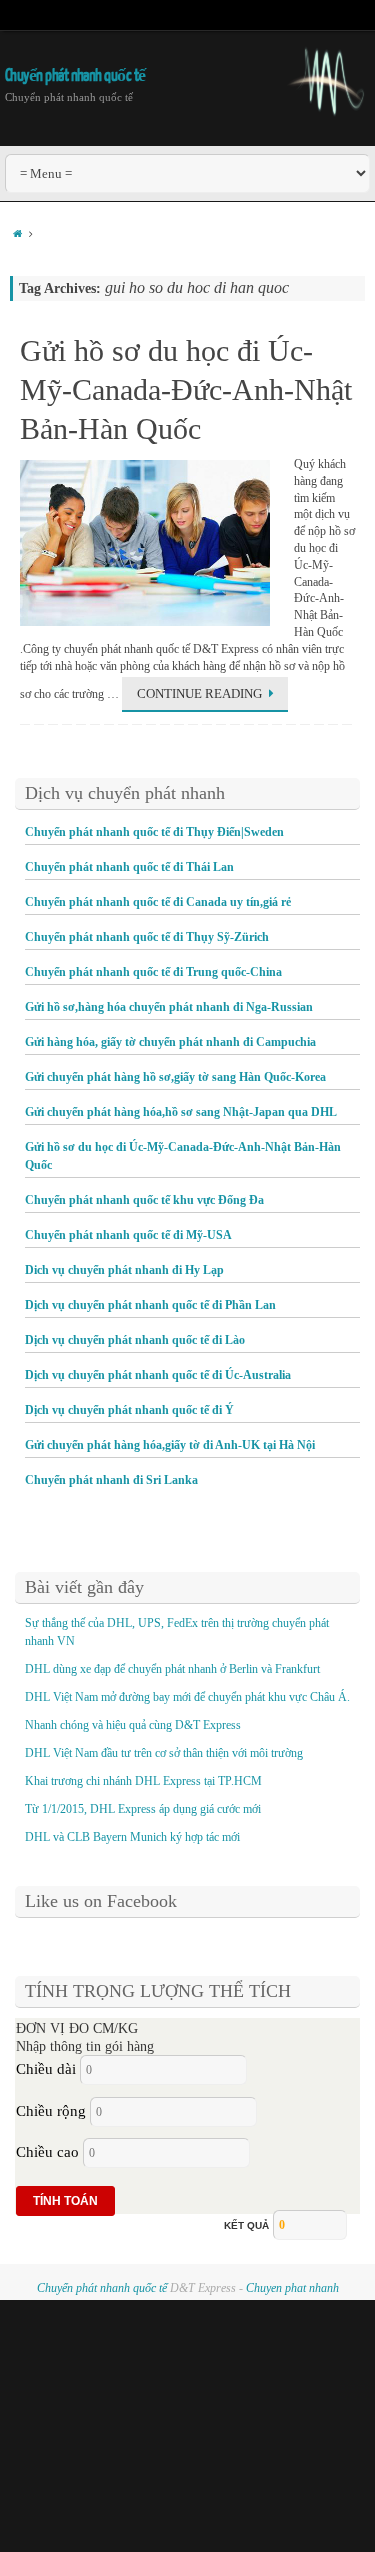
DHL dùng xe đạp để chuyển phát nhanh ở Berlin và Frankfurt (172, 1669)
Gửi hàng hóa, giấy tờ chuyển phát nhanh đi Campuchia (170, 1042)
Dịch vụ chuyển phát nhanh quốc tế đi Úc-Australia (158, 1375)
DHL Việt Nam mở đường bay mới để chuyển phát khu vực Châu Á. (187, 1697)
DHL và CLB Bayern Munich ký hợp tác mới (132, 1837)
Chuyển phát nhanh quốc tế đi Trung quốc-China (153, 972)
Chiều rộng (51, 2111)
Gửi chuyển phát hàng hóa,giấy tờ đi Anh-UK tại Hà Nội (170, 1445)
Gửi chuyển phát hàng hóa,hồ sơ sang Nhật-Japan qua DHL (181, 1112)
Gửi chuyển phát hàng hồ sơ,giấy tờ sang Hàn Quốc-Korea (175, 1077)
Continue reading (199, 693)
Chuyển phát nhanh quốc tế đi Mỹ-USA (128, 1235)
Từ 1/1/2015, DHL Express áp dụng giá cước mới (143, 1809)
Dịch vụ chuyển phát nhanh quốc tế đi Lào (135, 1340)
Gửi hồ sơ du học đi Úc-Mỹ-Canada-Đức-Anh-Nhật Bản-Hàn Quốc (186, 389)
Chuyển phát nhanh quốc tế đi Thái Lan (129, 867)
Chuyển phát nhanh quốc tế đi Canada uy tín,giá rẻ (158, 902)
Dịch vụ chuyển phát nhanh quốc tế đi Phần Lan (150, 1305)
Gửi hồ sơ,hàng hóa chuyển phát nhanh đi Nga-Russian (169, 1007)
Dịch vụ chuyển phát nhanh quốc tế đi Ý (129, 1410)
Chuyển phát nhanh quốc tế (75, 75)
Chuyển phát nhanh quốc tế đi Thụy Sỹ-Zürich (147, 937)
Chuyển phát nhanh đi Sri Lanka (111, 1480)
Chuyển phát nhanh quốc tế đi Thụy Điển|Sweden (154, 832)
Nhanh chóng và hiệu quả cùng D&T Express (133, 1725)
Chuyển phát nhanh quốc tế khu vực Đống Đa (144, 1200)
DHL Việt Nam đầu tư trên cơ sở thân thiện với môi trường (164, 1753)
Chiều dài (46, 2069)
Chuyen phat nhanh (292, 2288)
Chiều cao (47, 2152)
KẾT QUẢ (246, 2225)
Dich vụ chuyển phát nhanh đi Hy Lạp (124, 1270)
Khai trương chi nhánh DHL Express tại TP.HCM (146, 1781)
